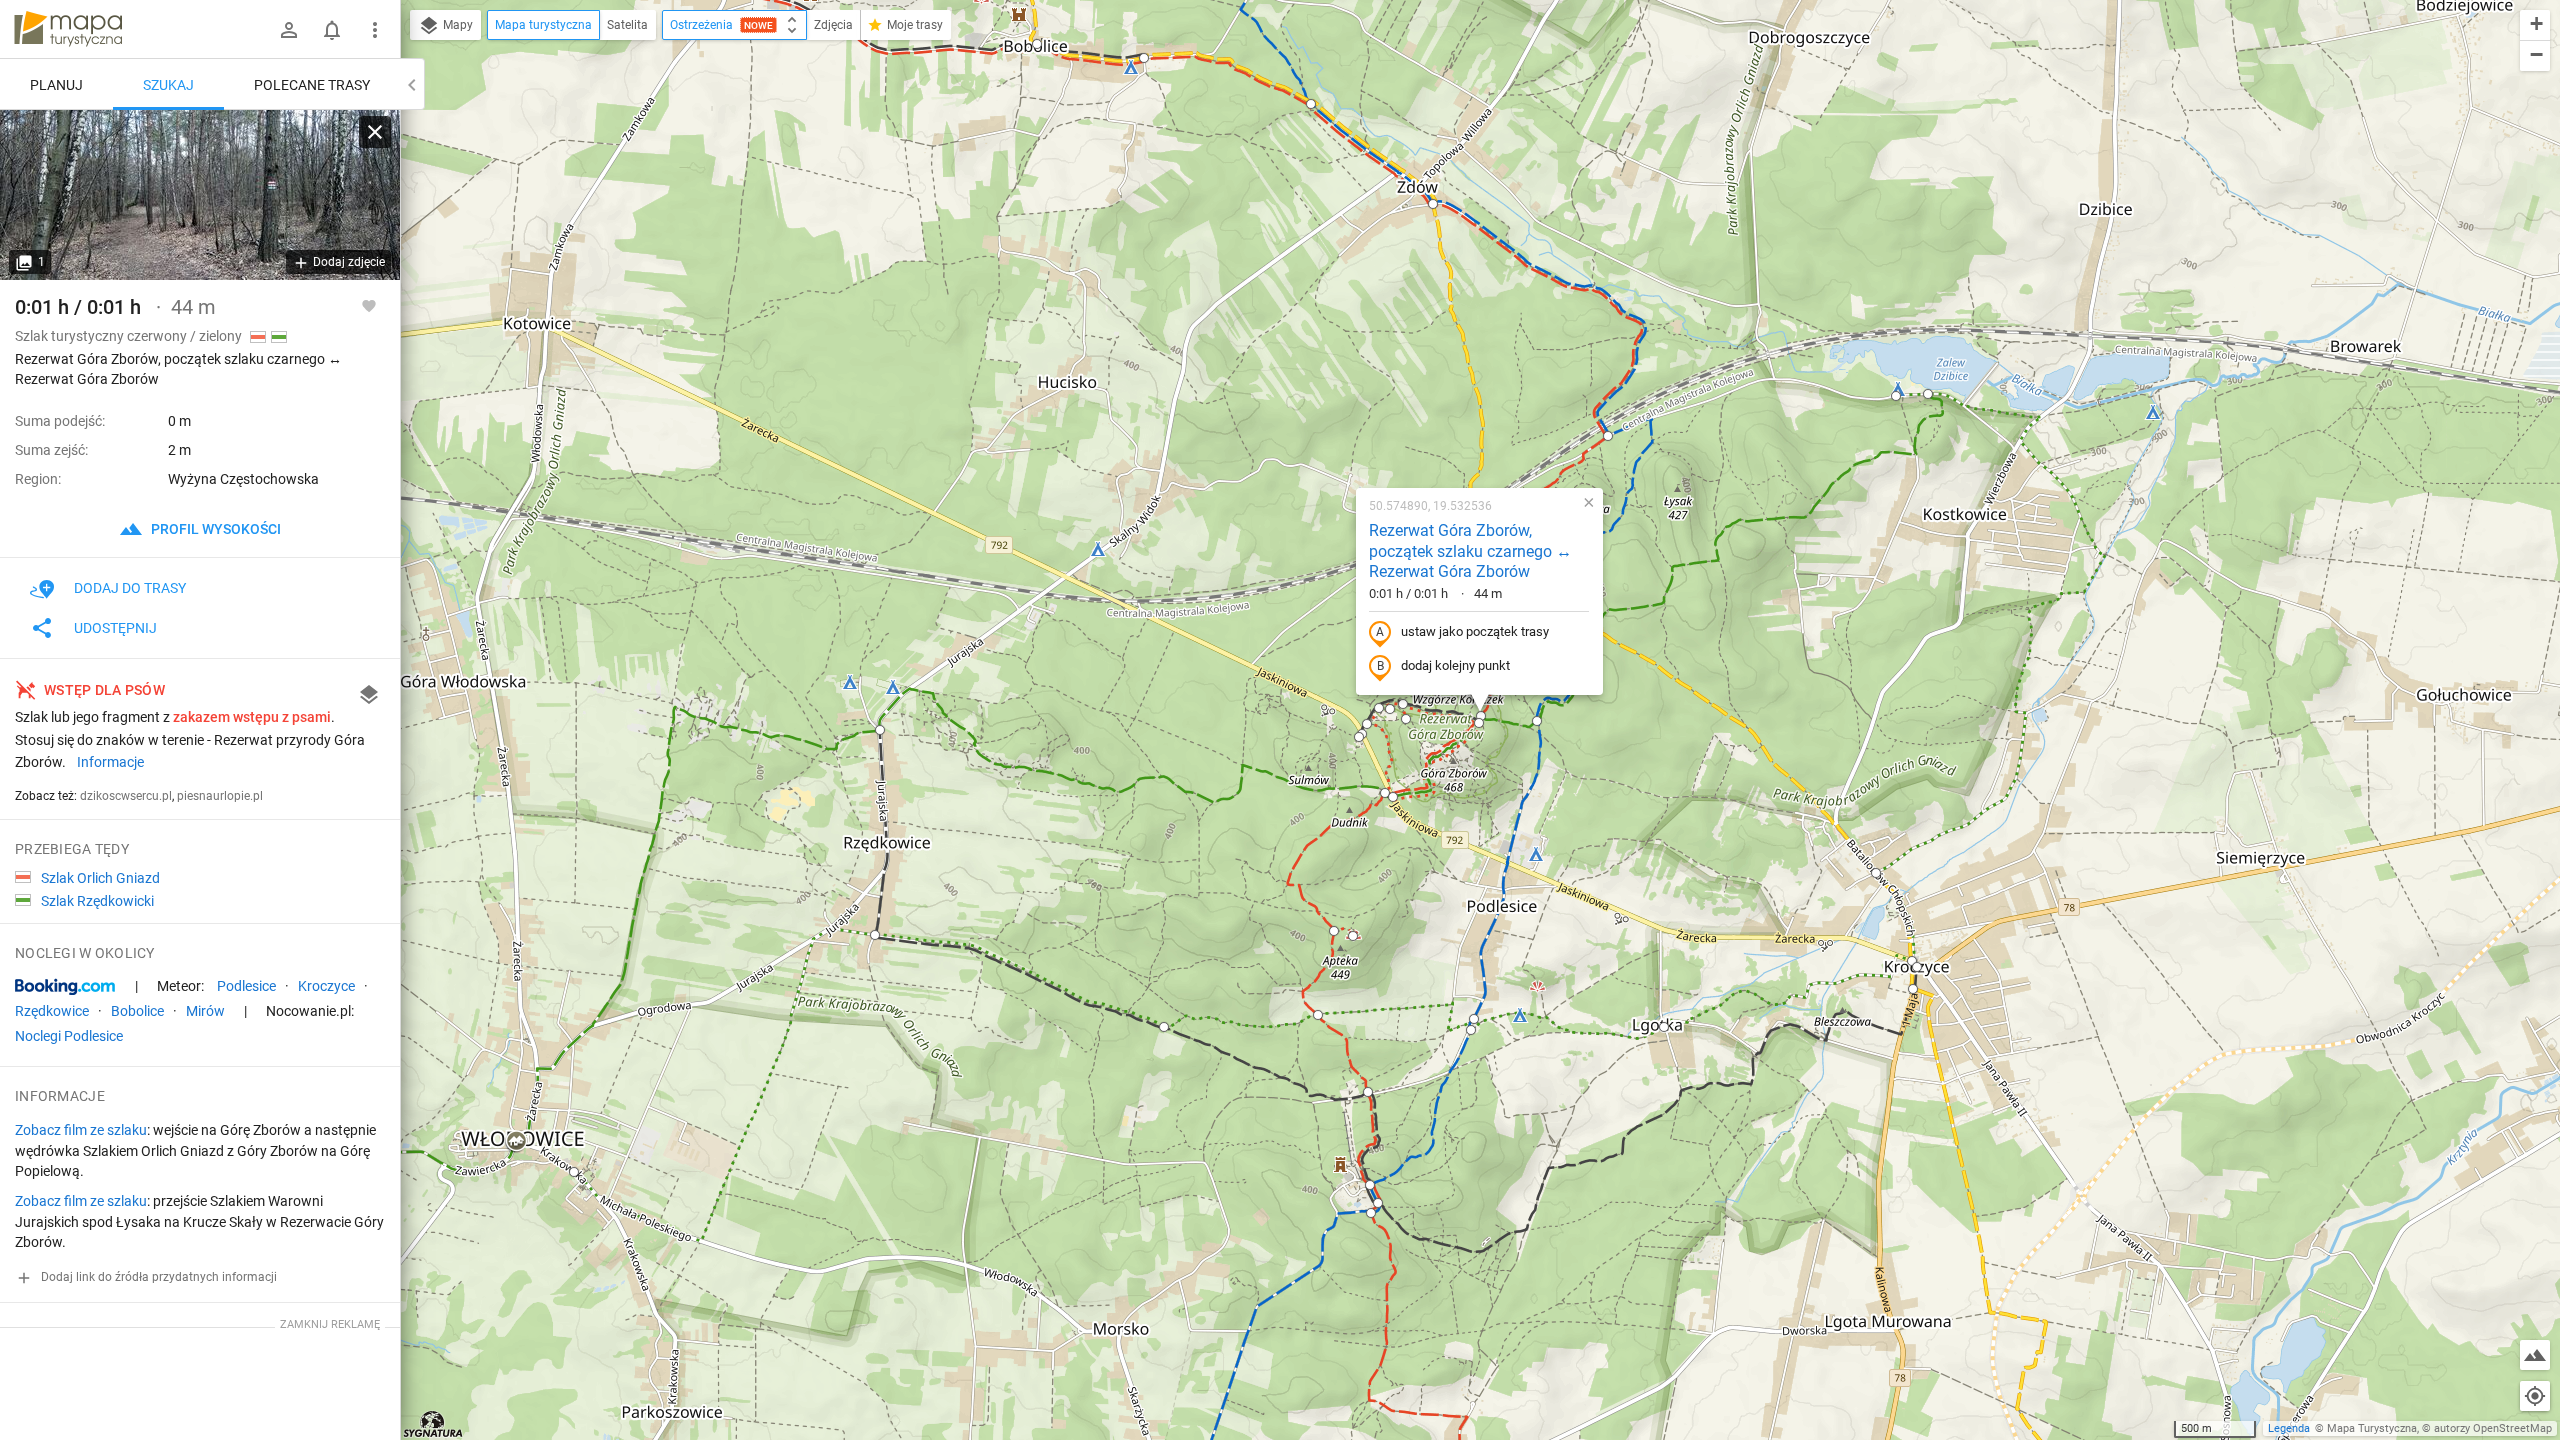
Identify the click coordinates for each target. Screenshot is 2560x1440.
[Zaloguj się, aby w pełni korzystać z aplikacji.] (369, 305)
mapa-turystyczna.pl (68, 29)
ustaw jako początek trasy (1475, 631)
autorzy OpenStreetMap (2493, 1428)
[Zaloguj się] (289, 30)
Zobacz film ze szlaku (81, 1130)
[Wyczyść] (375, 132)
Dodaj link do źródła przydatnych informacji (157, 1277)
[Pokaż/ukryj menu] (375, 30)
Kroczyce (326, 986)
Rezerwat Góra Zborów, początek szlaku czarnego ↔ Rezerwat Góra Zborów (1470, 551)
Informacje (110, 762)
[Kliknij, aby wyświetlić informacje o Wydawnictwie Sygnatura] (433, 1424)
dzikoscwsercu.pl (126, 796)
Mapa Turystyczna (2372, 1428)
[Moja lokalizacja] (2535, 1396)
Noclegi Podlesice (69, 1036)
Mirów (205, 1011)
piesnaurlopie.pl (220, 796)
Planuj (56, 85)
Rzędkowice (52, 1011)
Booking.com (65, 987)
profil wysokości (214, 529)
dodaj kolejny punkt (1455, 665)
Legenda (2289, 1428)
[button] (516, 1142)
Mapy (456, 25)
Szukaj (168, 85)
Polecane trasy (312, 85)
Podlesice (246, 986)
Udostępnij (115, 628)
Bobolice (137, 1011)
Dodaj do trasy (130, 588)
